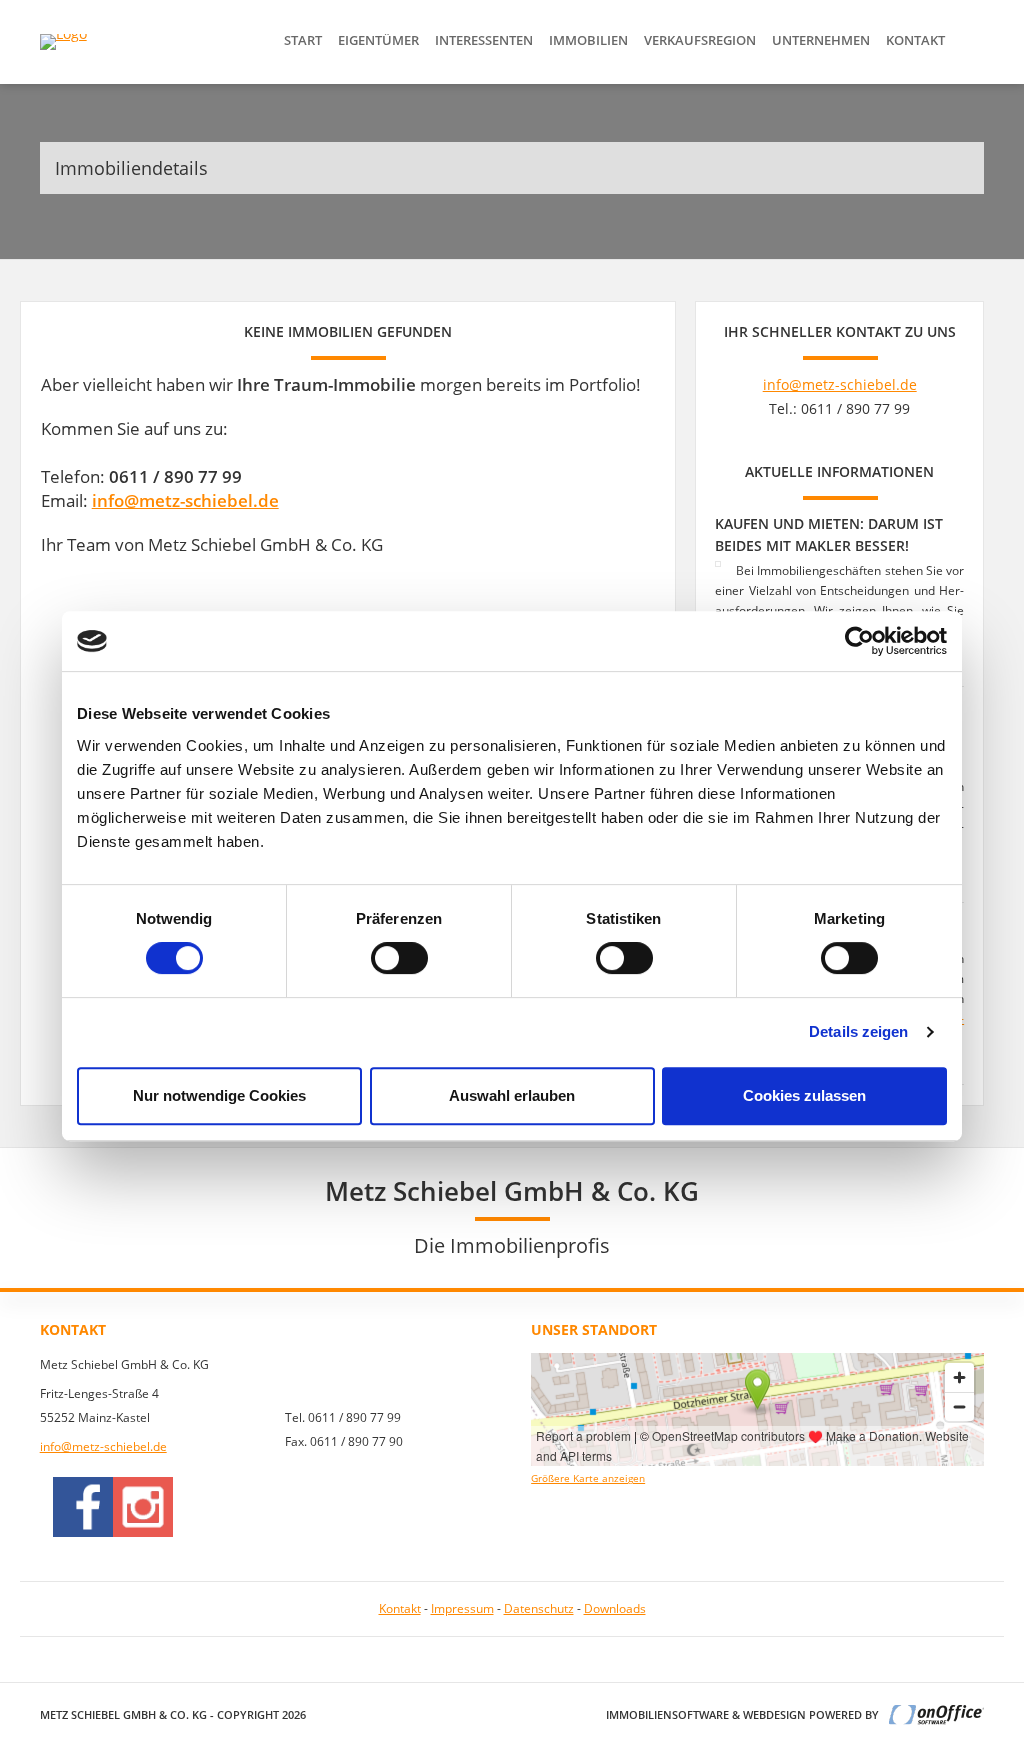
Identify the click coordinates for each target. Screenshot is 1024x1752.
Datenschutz (539, 1608)
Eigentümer (378, 40)
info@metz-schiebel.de (185, 500)
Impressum (462, 1608)
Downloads (615, 1608)
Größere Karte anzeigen (588, 1478)
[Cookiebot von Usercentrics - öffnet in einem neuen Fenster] (859, 641)
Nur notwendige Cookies (219, 1095)
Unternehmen (821, 40)
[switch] (399, 958)
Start (303, 40)
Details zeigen (858, 1031)
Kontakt (915, 40)
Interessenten (484, 40)
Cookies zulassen (804, 1095)
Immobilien (588, 40)
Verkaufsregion (700, 40)
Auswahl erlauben (512, 1095)
